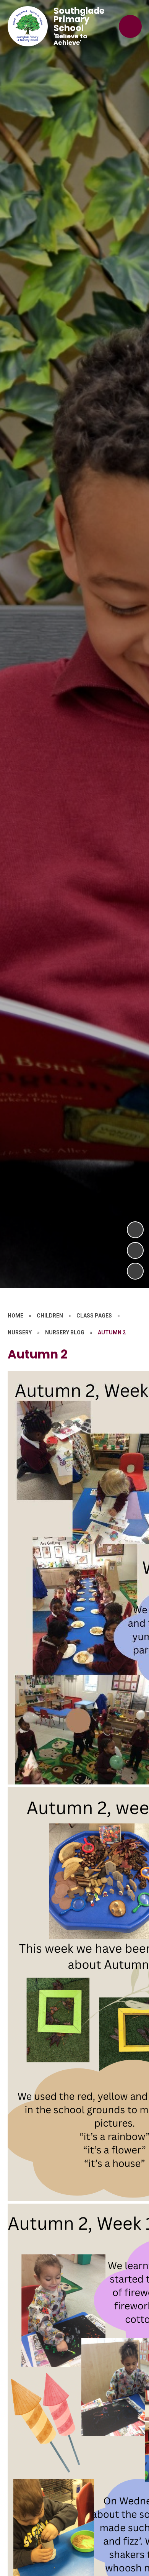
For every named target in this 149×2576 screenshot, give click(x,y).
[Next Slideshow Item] (135, 1230)
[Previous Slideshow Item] (135, 1250)
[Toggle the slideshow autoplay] (135, 1271)
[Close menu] (130, 26)
